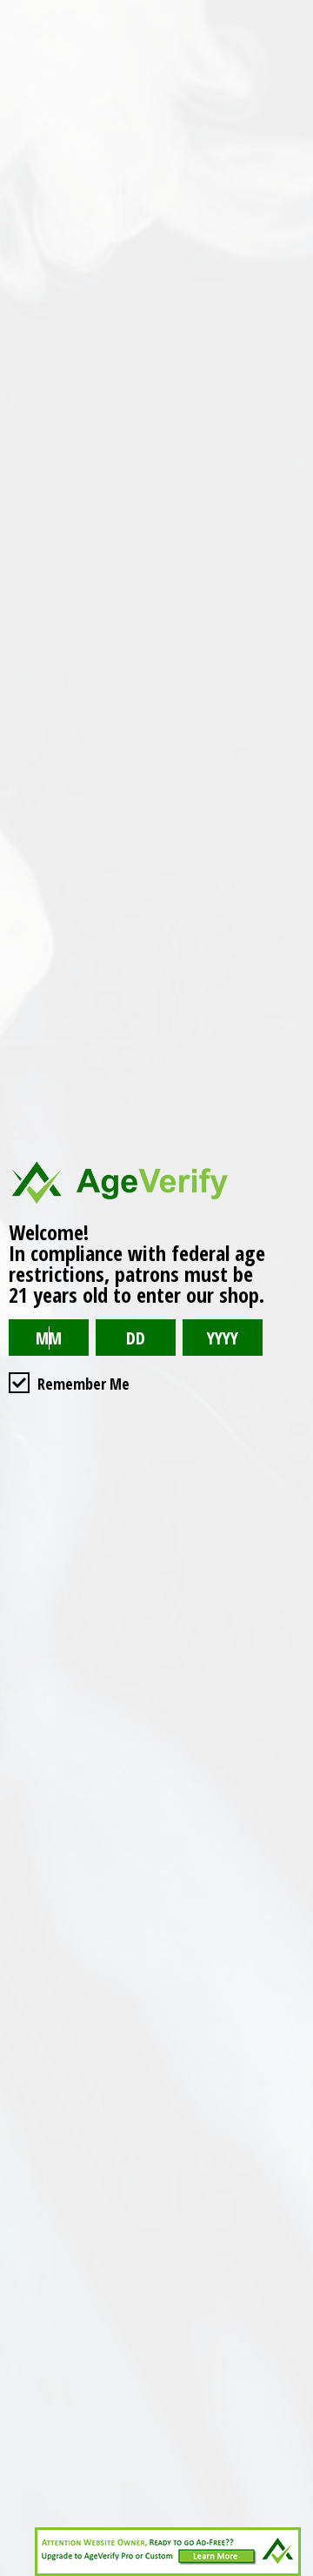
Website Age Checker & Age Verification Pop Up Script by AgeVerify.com (291, 2572)
